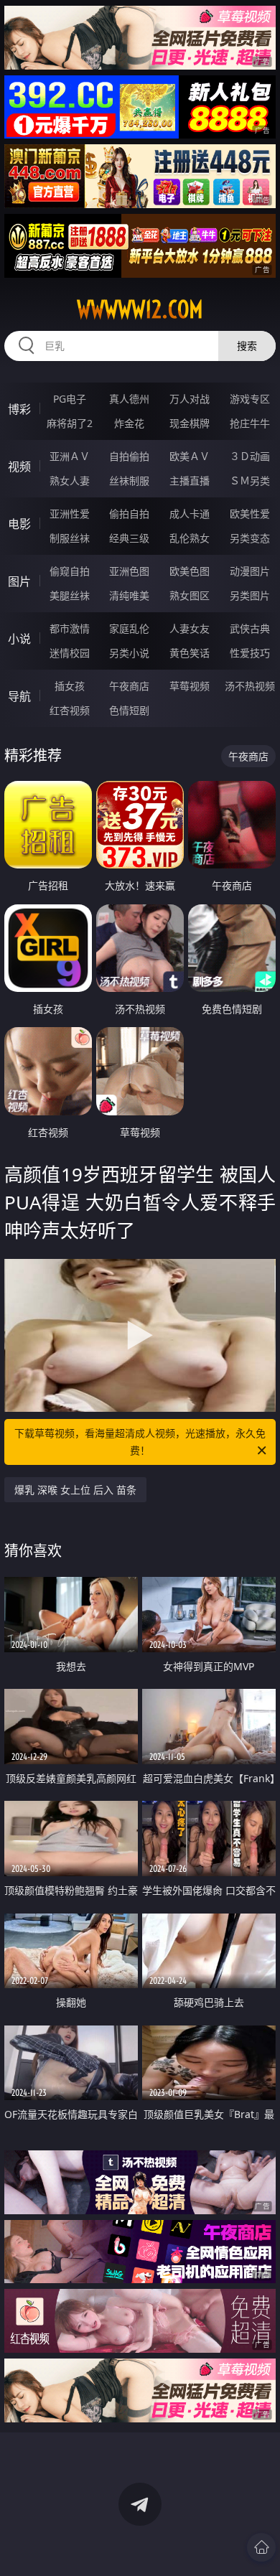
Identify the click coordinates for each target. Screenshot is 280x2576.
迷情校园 (70, 653)
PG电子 (70, 399)
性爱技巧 (250, 653)
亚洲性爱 (70, 514)
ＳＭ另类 (250, 481)
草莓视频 (190, 686)
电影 (19, 524)
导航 (19, 696)
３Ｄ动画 (250, 456)
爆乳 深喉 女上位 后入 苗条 (75, 1490)
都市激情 (70, 628)
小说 (19, 639)
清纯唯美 (129, 595)
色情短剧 (129, 710)
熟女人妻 (70, 481)
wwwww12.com (140, 309)
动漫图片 (250, 571)
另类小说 (129, 653)
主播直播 (190, 481)
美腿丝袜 (70, 595)
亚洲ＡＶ (70, 456)
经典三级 (129, 538)
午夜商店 (129, 686)
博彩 (19, 409)
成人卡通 (190, 514)
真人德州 (129, 399)
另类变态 (250, 538)
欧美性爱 (250, 514)
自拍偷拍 (129, 456)
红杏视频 (70, 710)
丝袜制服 (129, 481)
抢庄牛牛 (250, 423)
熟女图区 (190, 595)
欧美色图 (190, 571)
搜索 (247, 346)
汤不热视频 (250, 686)
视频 (19, 467)
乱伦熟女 (190, 538)
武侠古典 (250, 628)
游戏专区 (250, 399)
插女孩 (70, 686)
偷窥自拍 (70, 571)
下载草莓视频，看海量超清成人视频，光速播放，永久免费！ (140, 1442)
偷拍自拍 (129, 514)
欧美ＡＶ (190, 456)
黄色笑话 (190, 653)
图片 (19, 581)
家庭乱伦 (129, 628)
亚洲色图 (129, 571)
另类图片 (250, 595)
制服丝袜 (70, 538)
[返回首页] (261, 2547)
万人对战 (190, 399)
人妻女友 (190, 628)
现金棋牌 (190, 423)
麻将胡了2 (70, 423)
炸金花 (129, 423)
